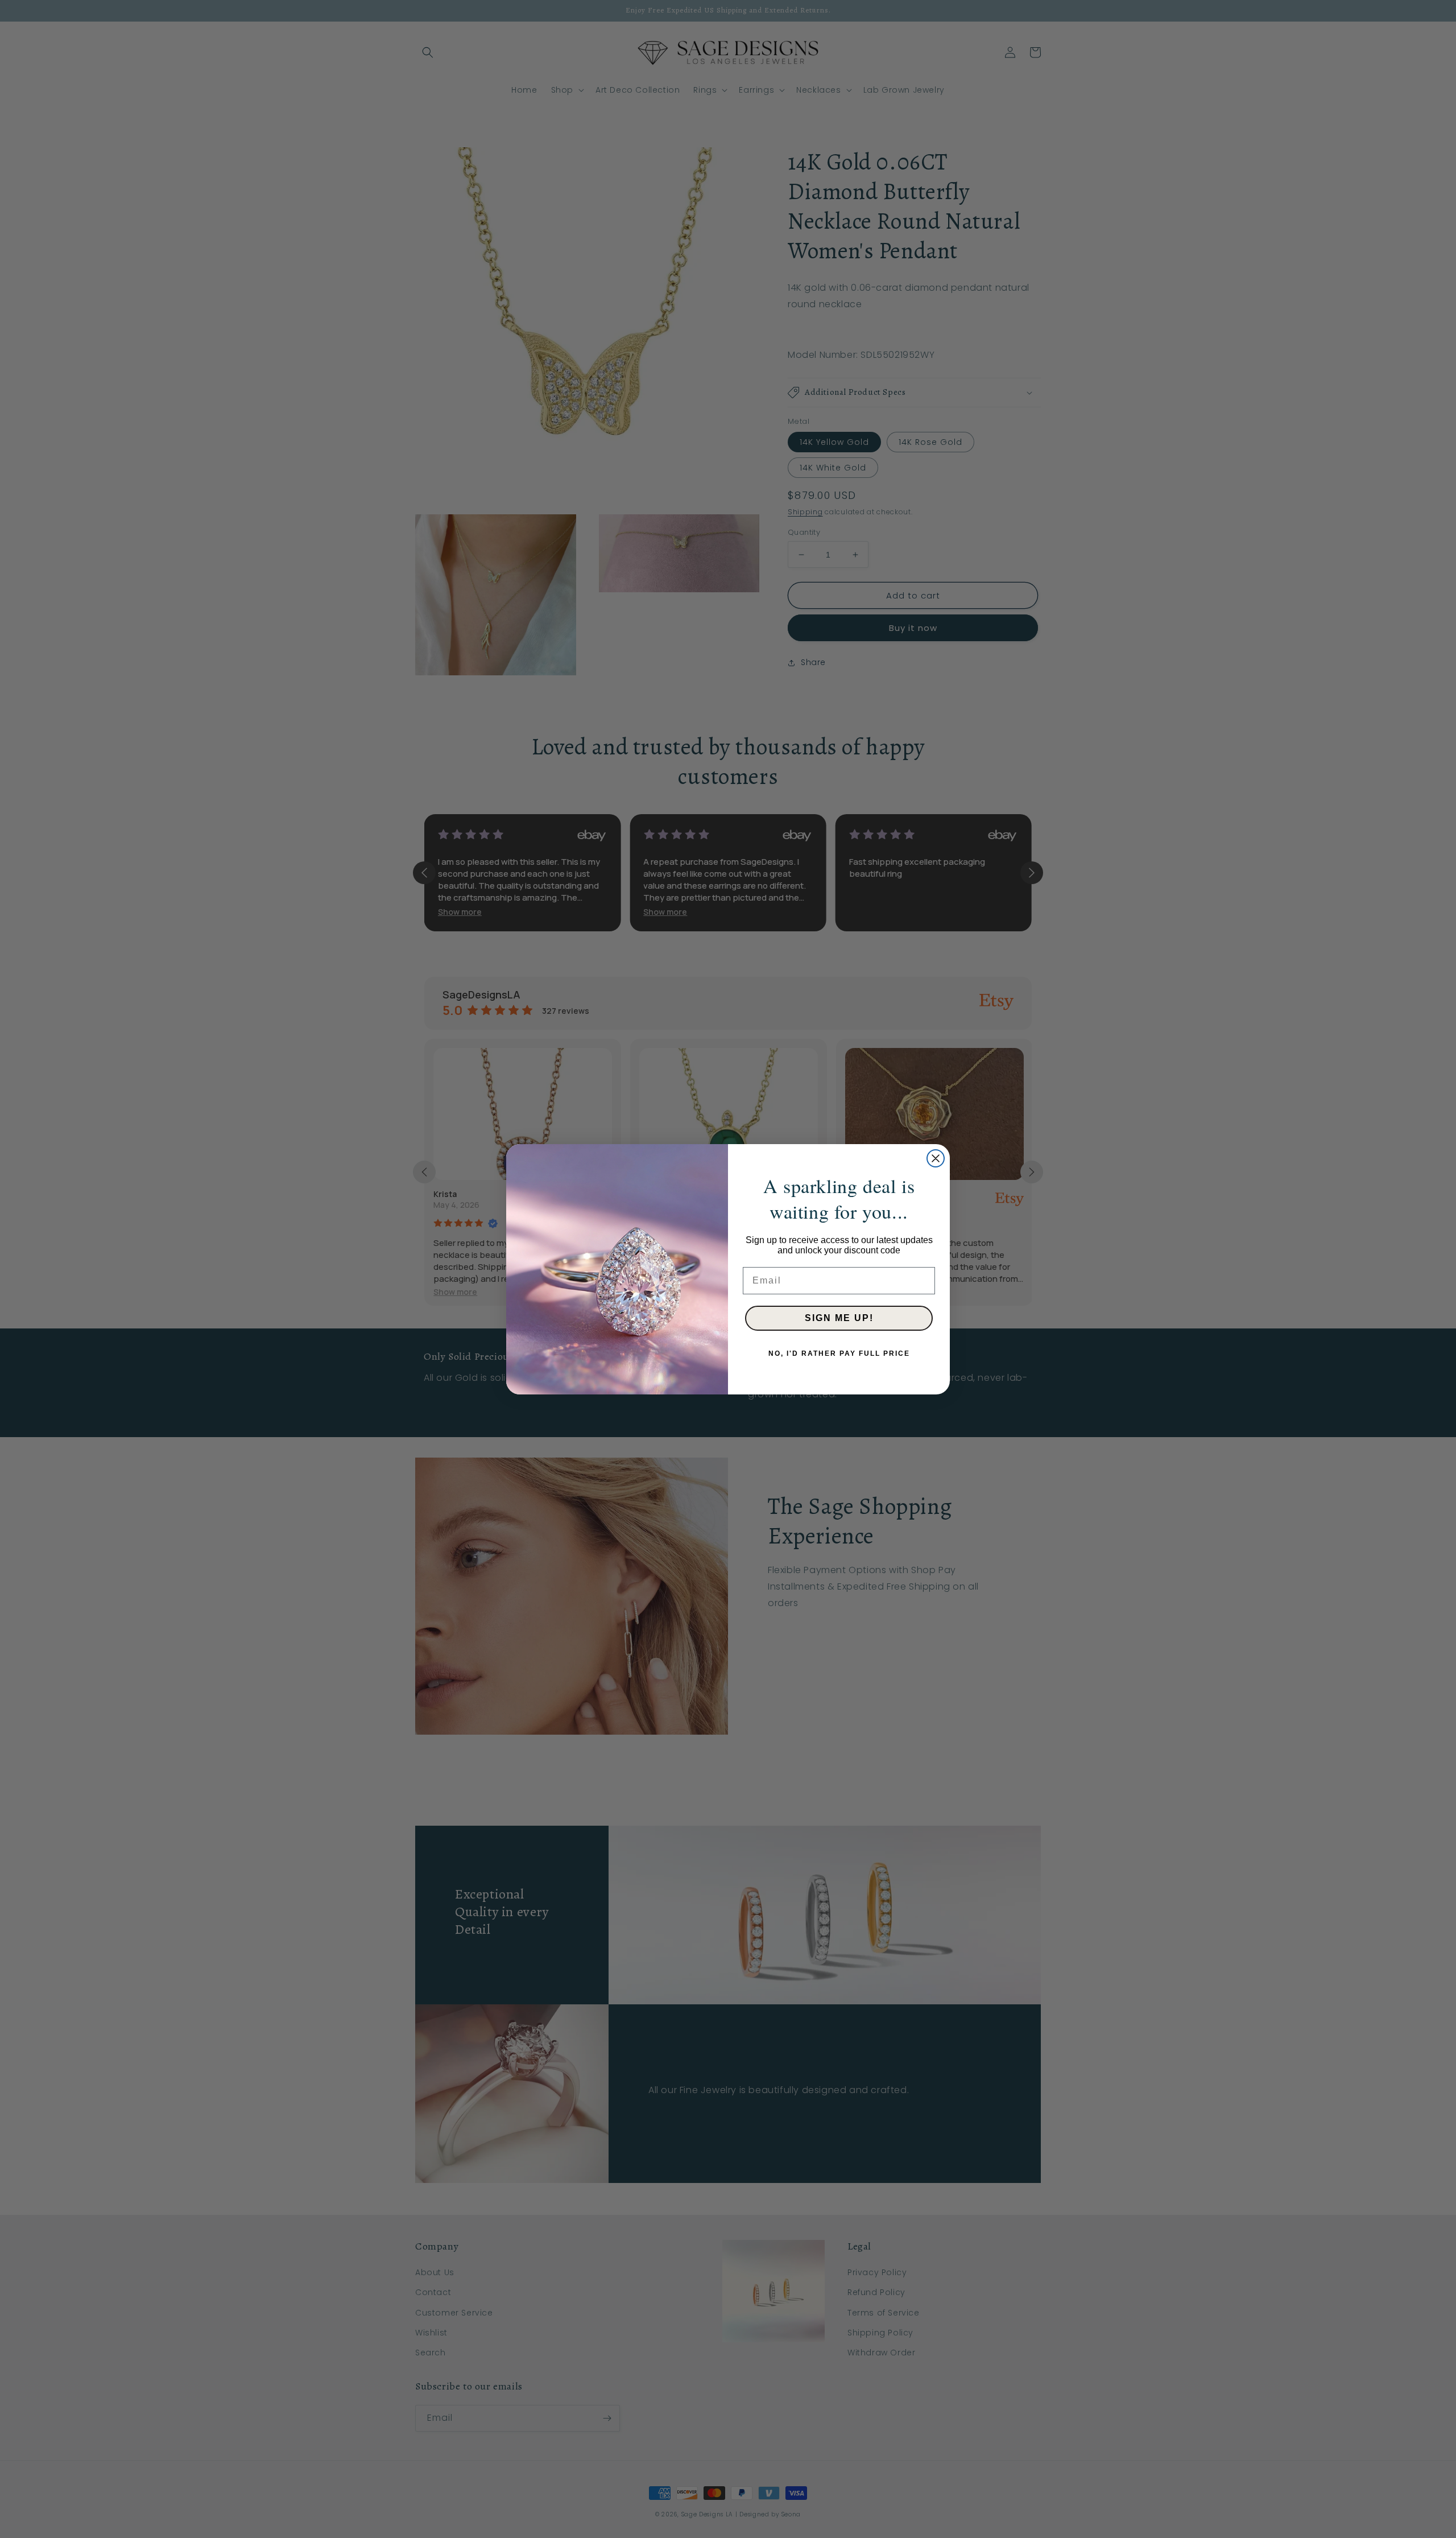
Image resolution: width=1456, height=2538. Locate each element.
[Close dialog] (936, 1158)
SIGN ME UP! (839, 1318)
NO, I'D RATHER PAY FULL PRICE (839, 1353)
